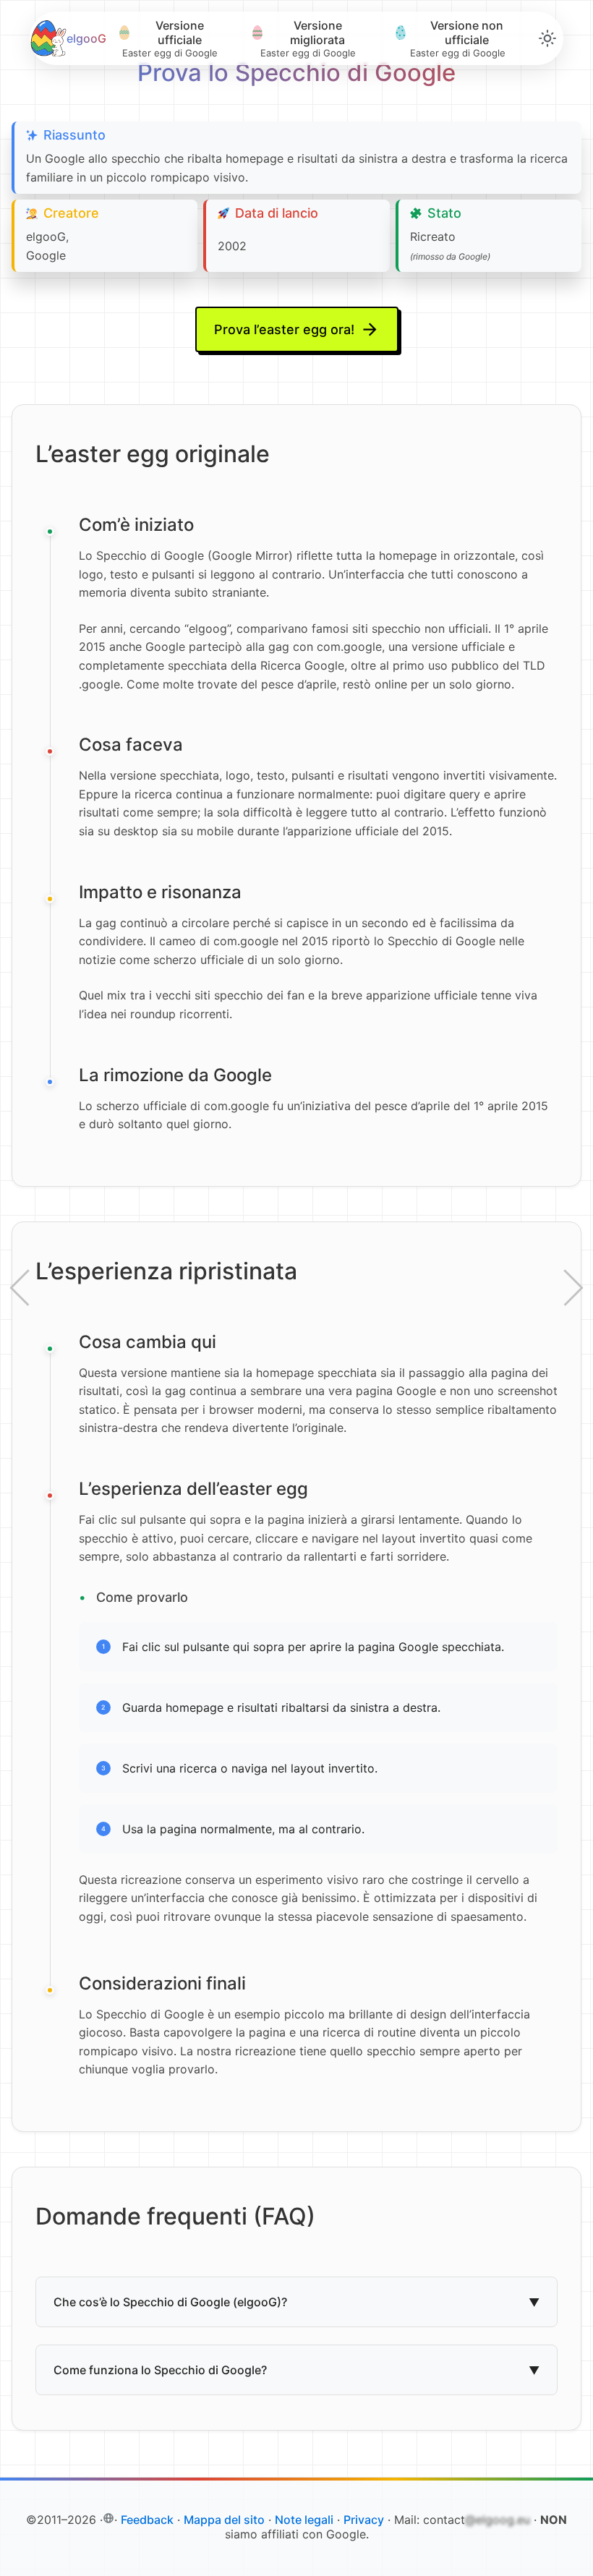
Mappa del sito (224, 2520)
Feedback (147, 2520)
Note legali (304, 2520)
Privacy (364, 2520)
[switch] (547, 38)
